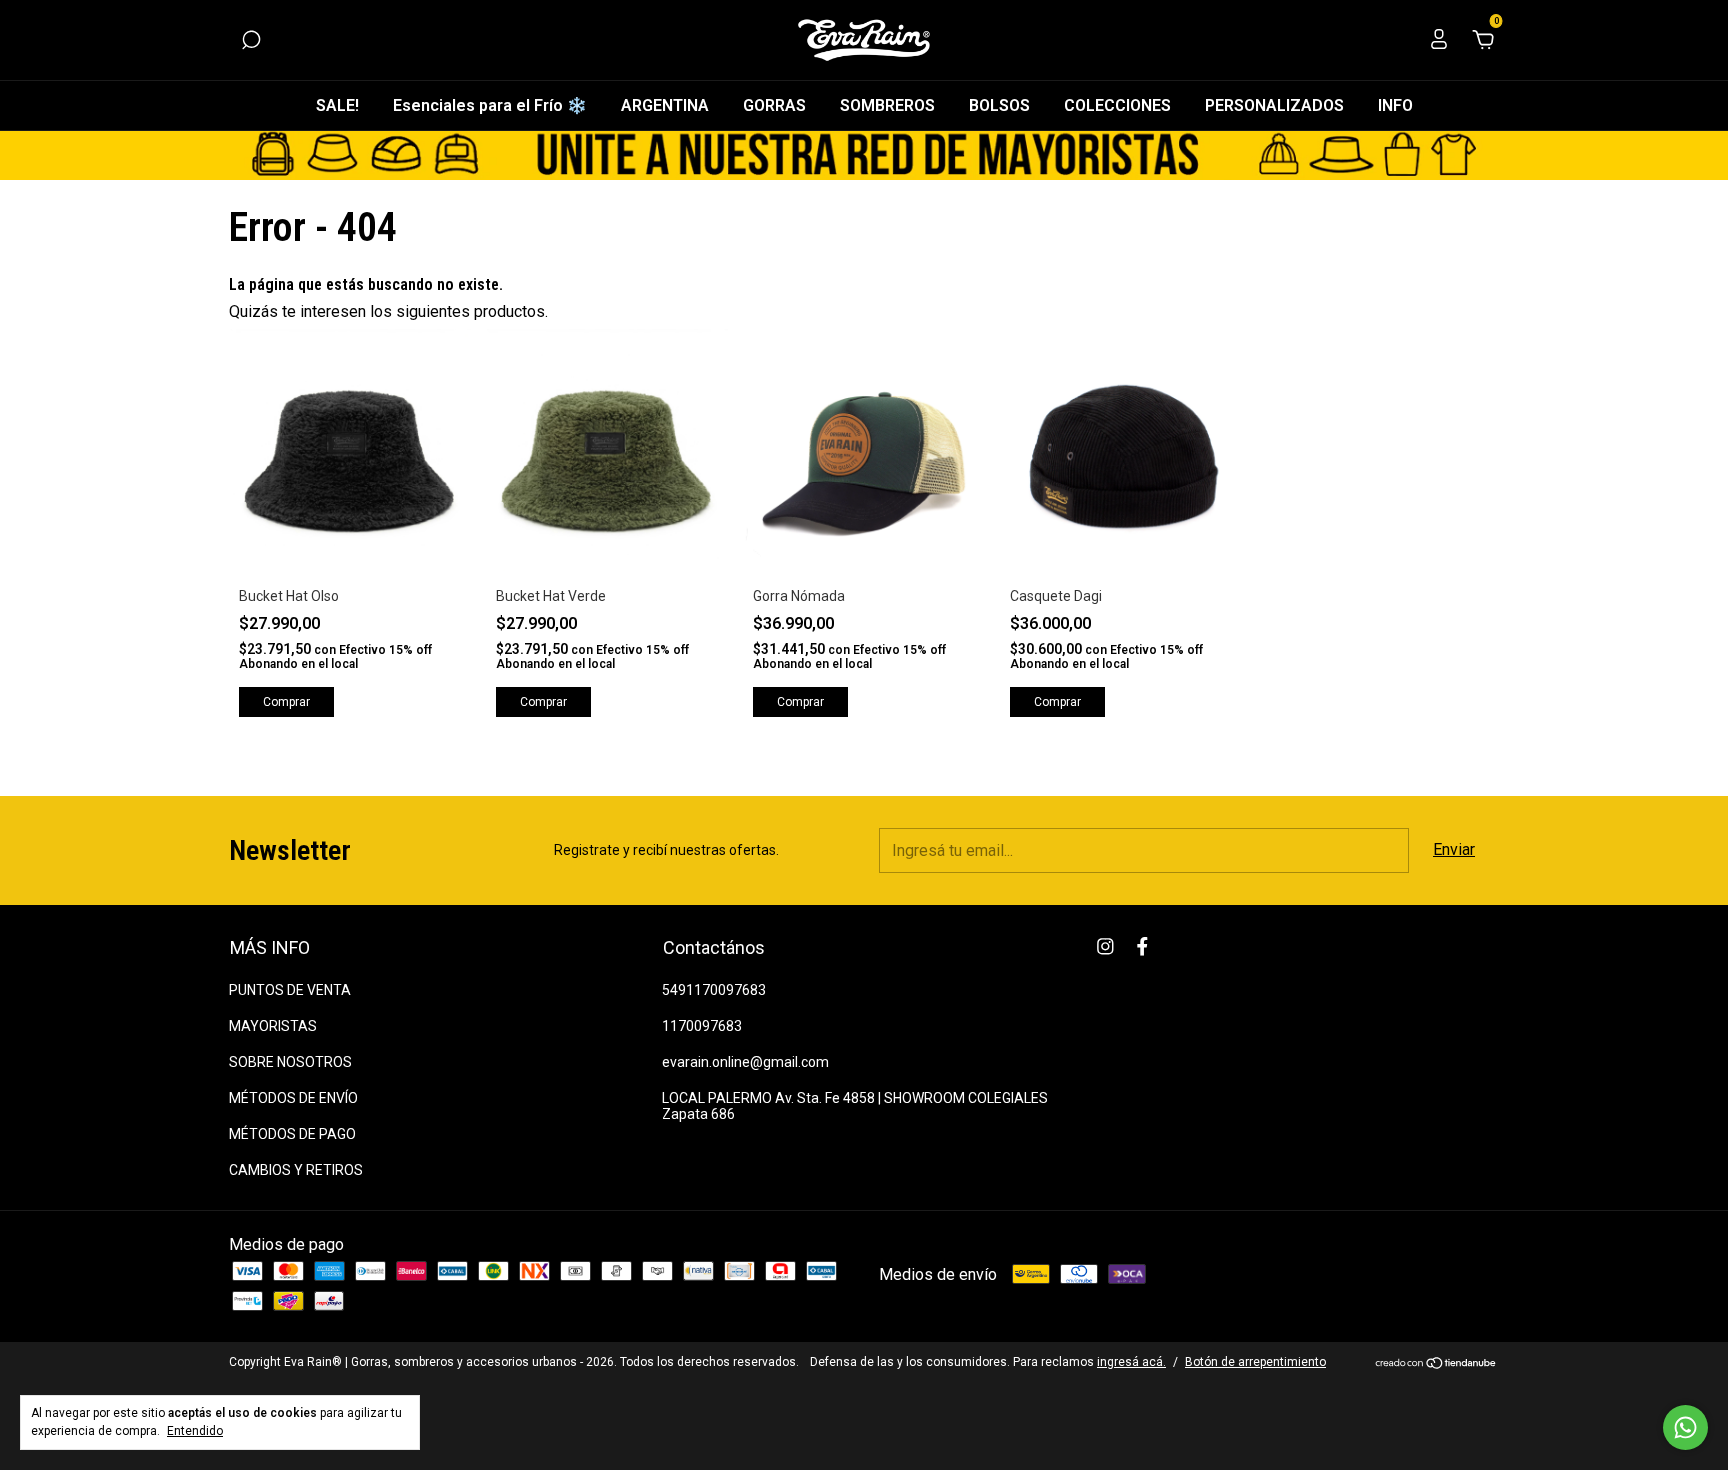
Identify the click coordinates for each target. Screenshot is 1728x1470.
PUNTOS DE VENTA (290, 990)
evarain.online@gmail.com (745, 1062)
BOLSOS (999, 105)
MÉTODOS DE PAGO (292, 1134)
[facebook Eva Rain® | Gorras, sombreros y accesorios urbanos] (1142, 946)
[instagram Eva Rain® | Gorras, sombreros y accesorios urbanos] (1105, 946)
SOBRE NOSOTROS (290, 1062)
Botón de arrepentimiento (1255, 1362)
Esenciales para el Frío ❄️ (490, 105)
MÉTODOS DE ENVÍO (293, 1098)
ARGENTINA (665, 105)
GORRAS (774, 105)
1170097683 (702, 1026)
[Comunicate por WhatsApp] (1685, 1427)
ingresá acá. (1131, 1362)
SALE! (337, 105)
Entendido (195, 1431)
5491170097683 (714, 990)
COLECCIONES (1117, 105)
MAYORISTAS (273, 1026)
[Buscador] (251, 40)
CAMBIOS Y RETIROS (296, 1170)
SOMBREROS (887, 105)
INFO (1395, 105)
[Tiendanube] (1436, 1364)
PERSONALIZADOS (1274, 105)
